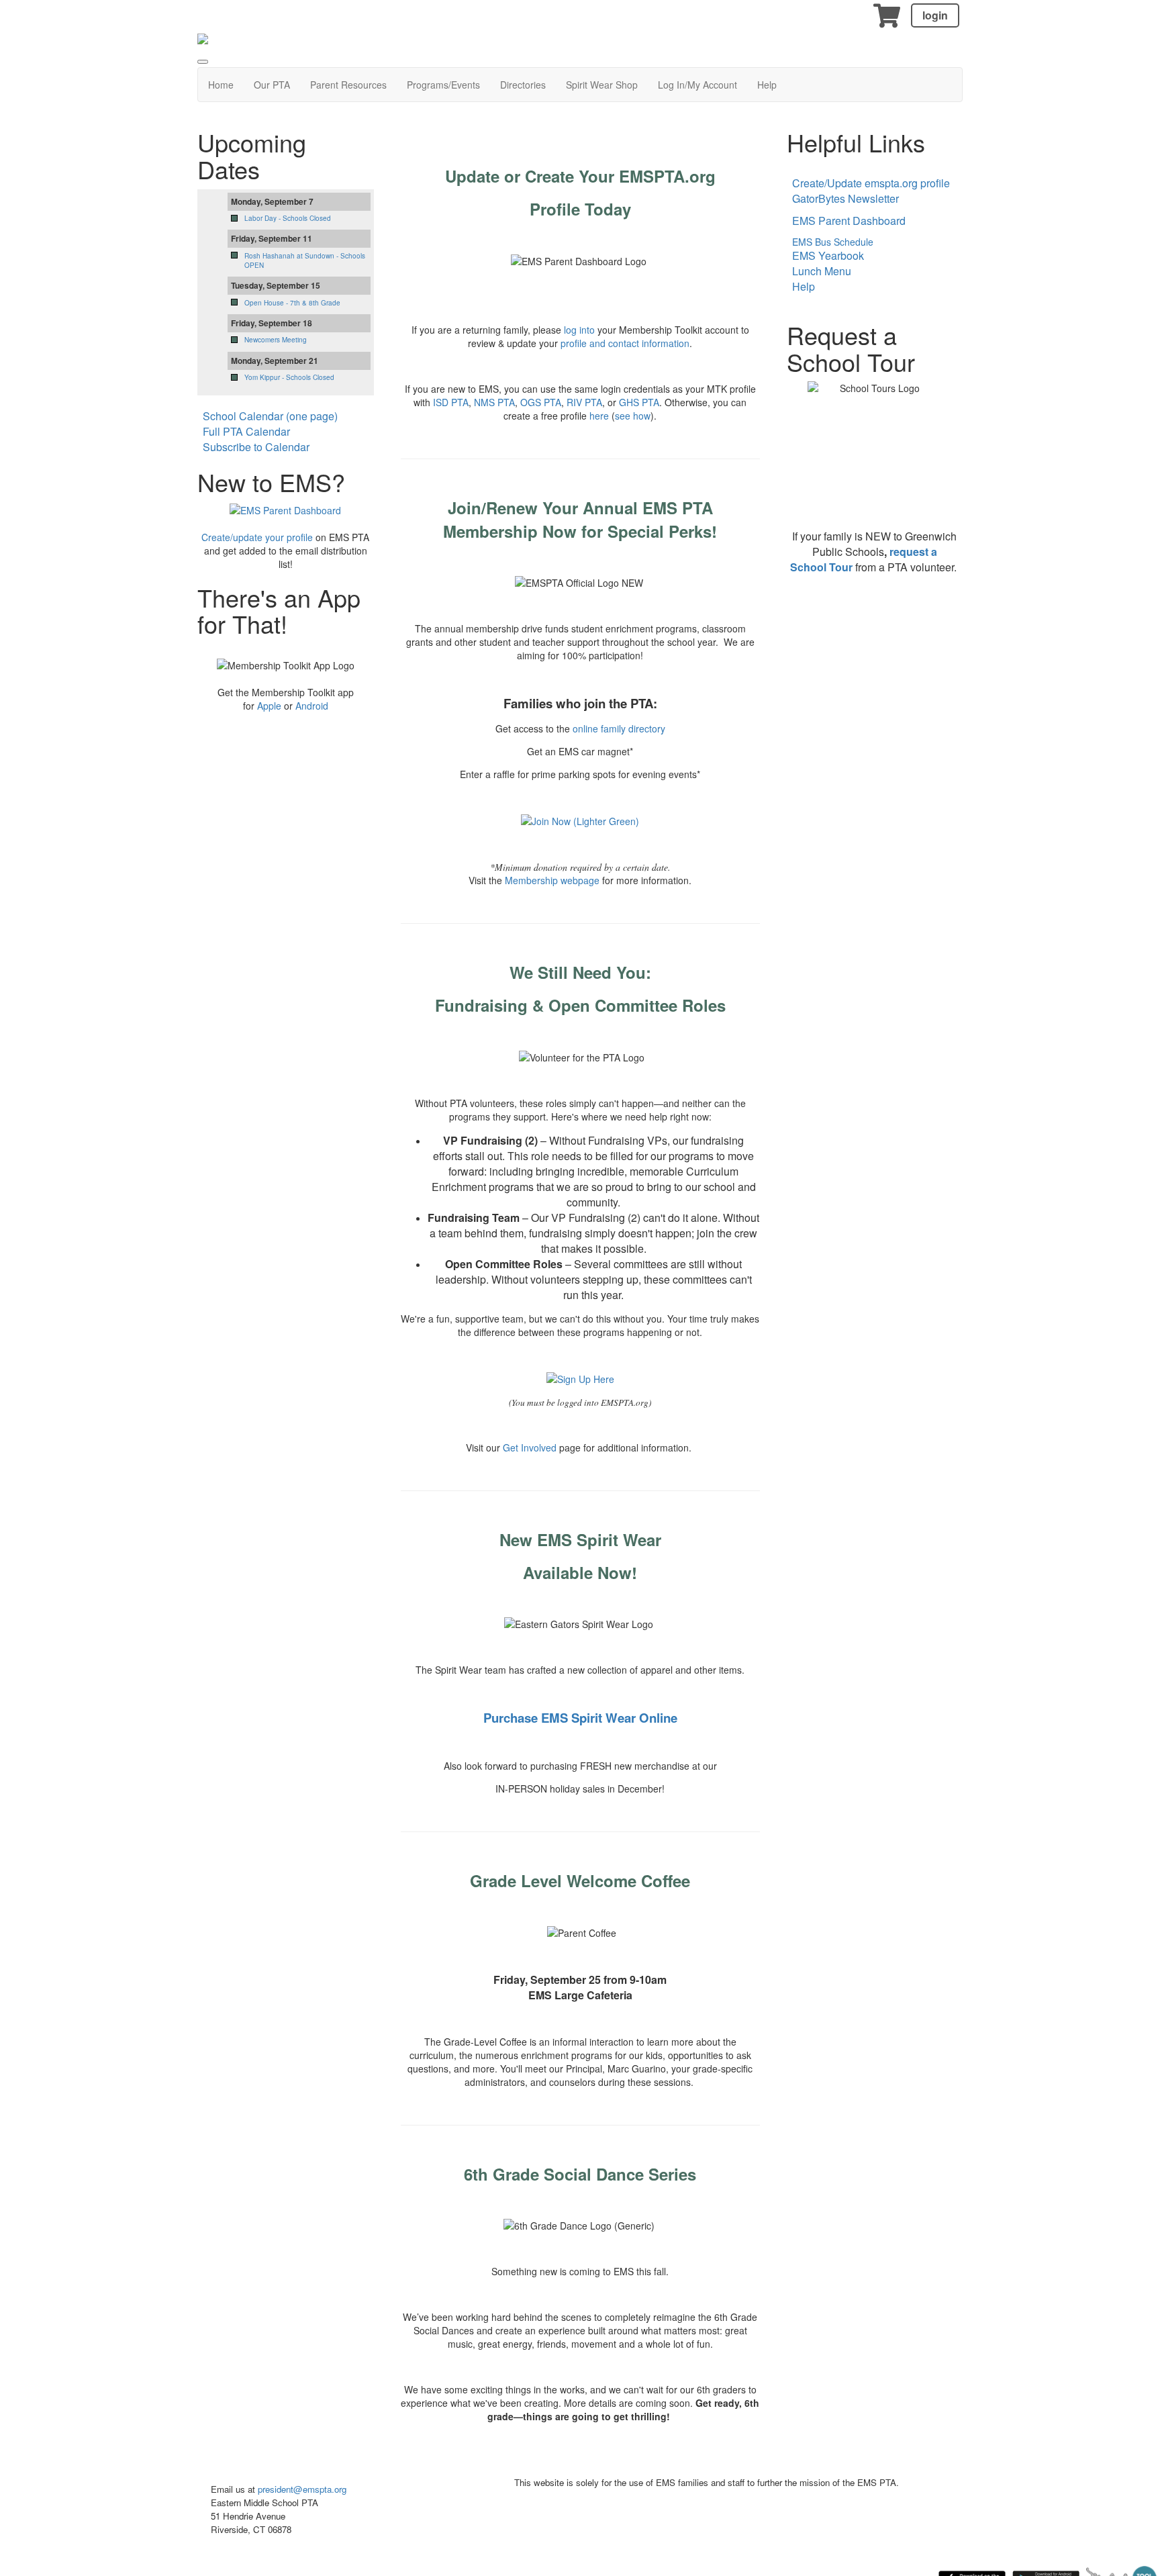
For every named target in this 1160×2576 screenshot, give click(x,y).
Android (312, 706)
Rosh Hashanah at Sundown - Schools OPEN (305, 260)
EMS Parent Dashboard (849, 221)
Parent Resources (348, 85)
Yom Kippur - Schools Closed (289, 377)
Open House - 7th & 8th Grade (292, 303)
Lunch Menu (822, 271)
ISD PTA (451, 402)
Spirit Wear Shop (602, 85)
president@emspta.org (302, 2489)
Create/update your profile (257, 537)
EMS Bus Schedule (830, 242)
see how (633, 416)
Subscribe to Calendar (256, 447)
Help (767, 85)
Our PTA (272, 85)
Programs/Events (443, 85)
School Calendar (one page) (270, 416)
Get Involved (530, 1447)
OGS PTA (541, 402)
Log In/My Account (697, 85)
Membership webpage (552, 880)
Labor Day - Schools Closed (288, 218)
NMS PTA (494, 402)
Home (221, 85)
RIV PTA (584, 402)
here (599, 416)
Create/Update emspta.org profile (871, 183)
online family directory (619, 728)
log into (579, 330)
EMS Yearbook (828, 255)
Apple (269, 706)
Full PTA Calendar (246, 431)
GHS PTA (639, 402)
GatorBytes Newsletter (845, 198)
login (935, 15)
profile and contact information (625, 343)
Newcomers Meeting (276, 340)
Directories (523, 85)
